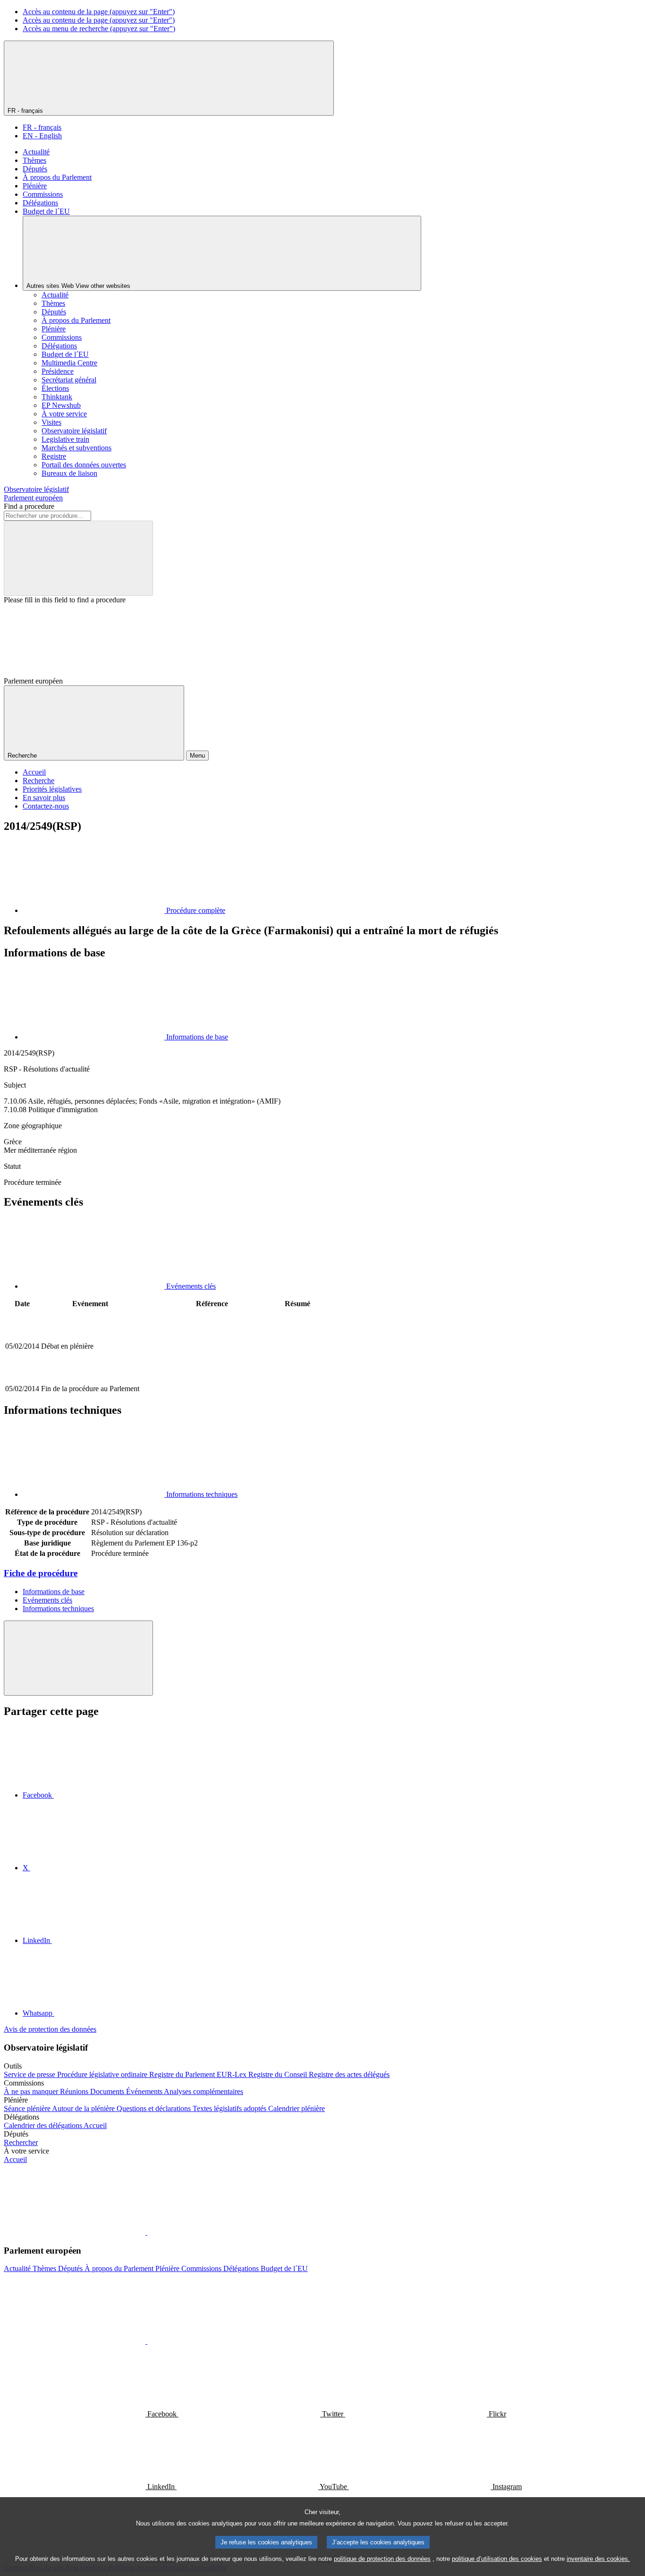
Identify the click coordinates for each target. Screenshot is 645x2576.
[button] (146, 2232)
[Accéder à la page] (212, 1378)
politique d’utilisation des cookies (497, 2559)
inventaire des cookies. (598, 2559)
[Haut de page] (78, 1658)
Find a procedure (29, 506)
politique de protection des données (382, 2559)
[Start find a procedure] (78, 558)
